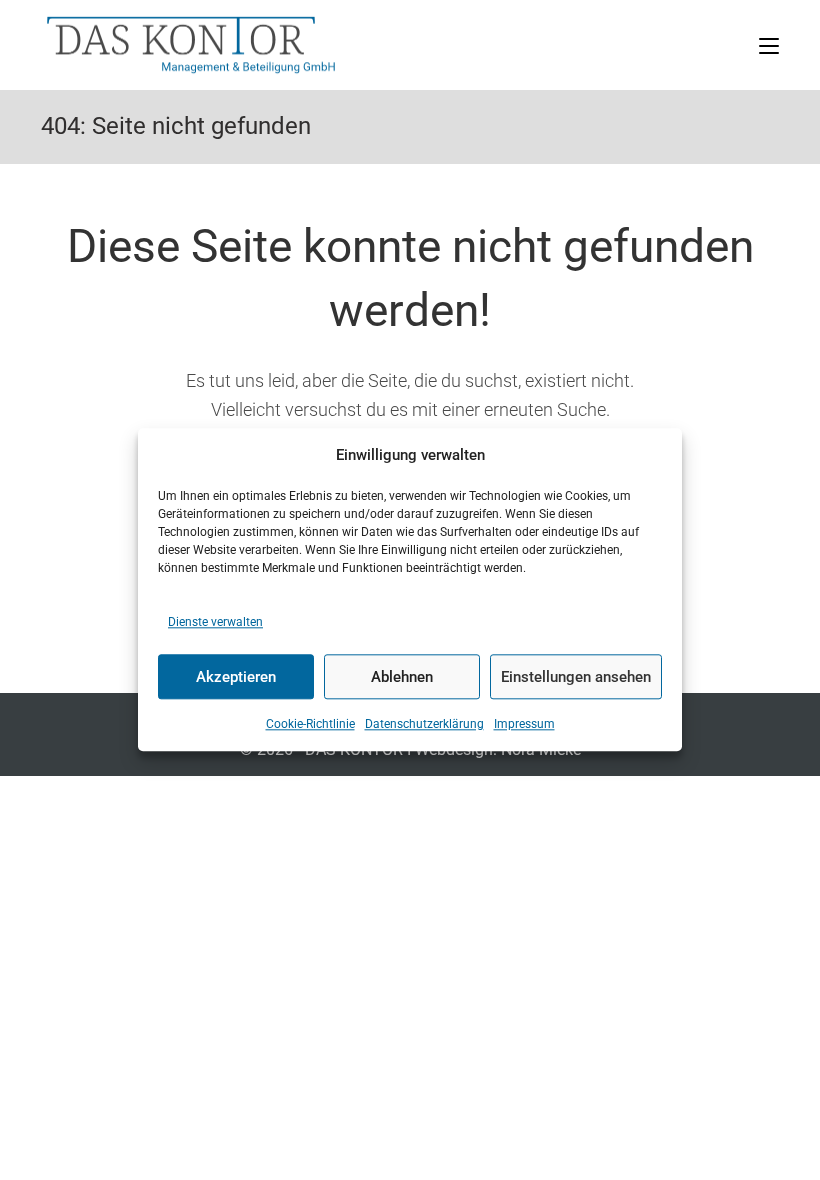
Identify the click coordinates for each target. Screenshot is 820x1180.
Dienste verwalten (215, 622)
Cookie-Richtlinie (310, 725)
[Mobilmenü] (769, 44)
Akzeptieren (236, 677)
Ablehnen (402, 677)
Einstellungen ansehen (576, 677)
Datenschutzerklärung (424, 725)
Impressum (524, 725)
